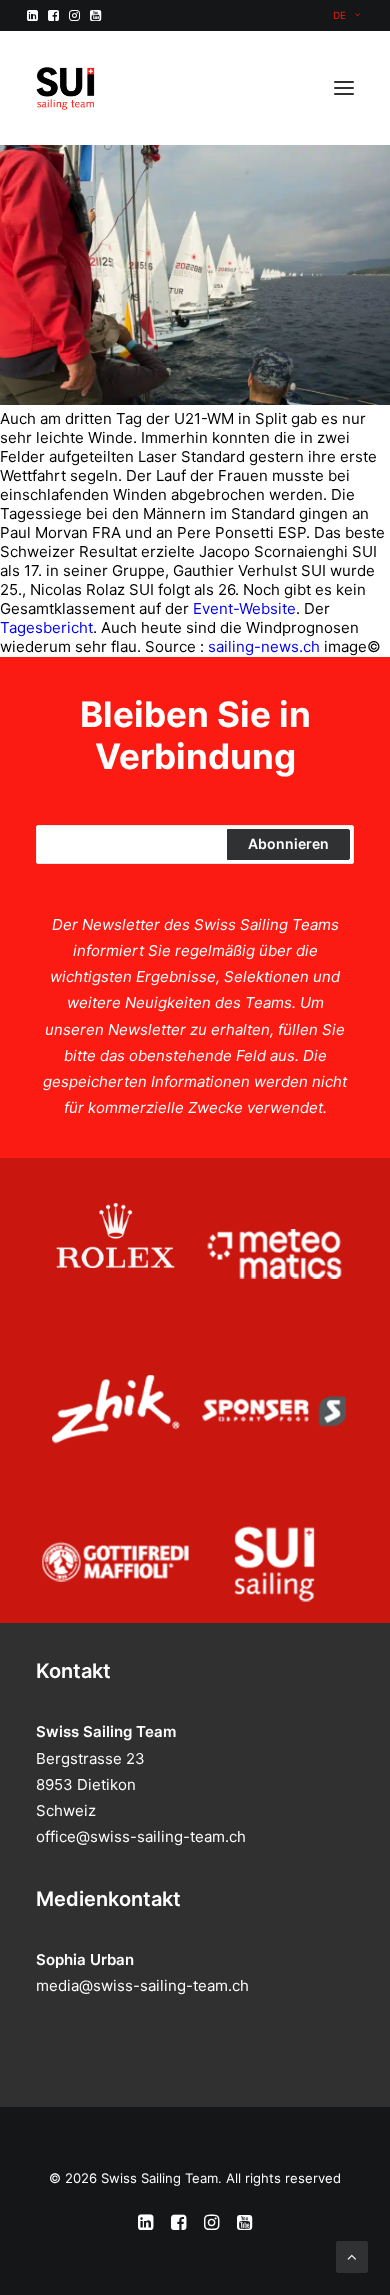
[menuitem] (346, 15)
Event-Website (244, 608)
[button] (32, 15)
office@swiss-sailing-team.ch (141, 1836)
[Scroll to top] (352, 2255)
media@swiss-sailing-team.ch (142, 1985)
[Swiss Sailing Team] (66, 88)
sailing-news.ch (264, 646)
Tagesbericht (46, 627)
